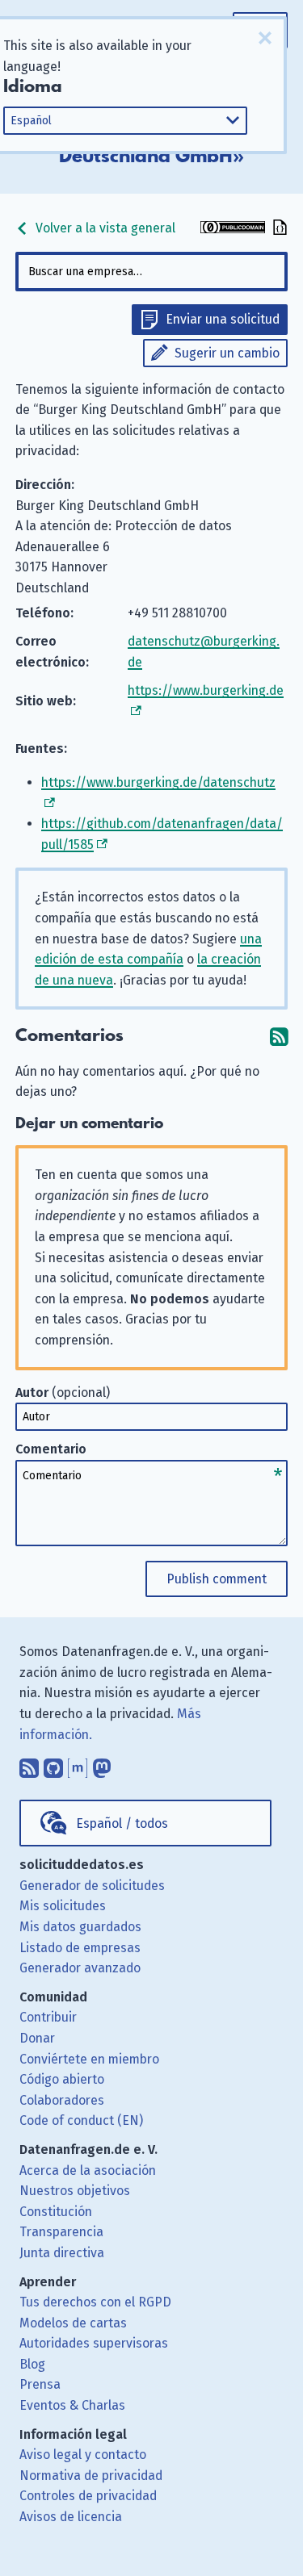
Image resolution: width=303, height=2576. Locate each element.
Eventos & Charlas (72, 2405)
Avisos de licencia (71, 2517)
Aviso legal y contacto (83, 2455)
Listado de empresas (80, 1948)
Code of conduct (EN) (81, 2120)
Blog (32, 2364)
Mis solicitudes (63, 1906)
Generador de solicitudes (92, 1886)
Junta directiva (62, 2253)
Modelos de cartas (73, 2323)
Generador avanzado (80, 1968)
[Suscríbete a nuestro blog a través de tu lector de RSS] (29, 1764)
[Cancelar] (265, 38)
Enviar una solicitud (223, 319)
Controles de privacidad (88, 2496)
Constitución (56, 2212)
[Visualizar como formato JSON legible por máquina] (278, 229)
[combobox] (152, 272)
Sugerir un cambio (227, 353)
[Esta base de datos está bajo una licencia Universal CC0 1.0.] (233, 229)
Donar (37, 2038)
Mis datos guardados (80, 1927)
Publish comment (217, 1579)
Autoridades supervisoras (94, 2343)
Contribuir (48, 2017)
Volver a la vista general (104, 228)
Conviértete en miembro (89, 2059)
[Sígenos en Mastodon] (102, 1764)
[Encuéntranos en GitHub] (53, 1764)
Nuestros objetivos (75, 2191)
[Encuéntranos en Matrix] (78, 1764)
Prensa (40, 2384)
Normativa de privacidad (91, 2476)
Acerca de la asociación (88, 2170)
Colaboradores (62, 2100)
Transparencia (61, 2232)
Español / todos (122, 1823)
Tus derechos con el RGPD (95, 2302)
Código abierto (62, 2079)
